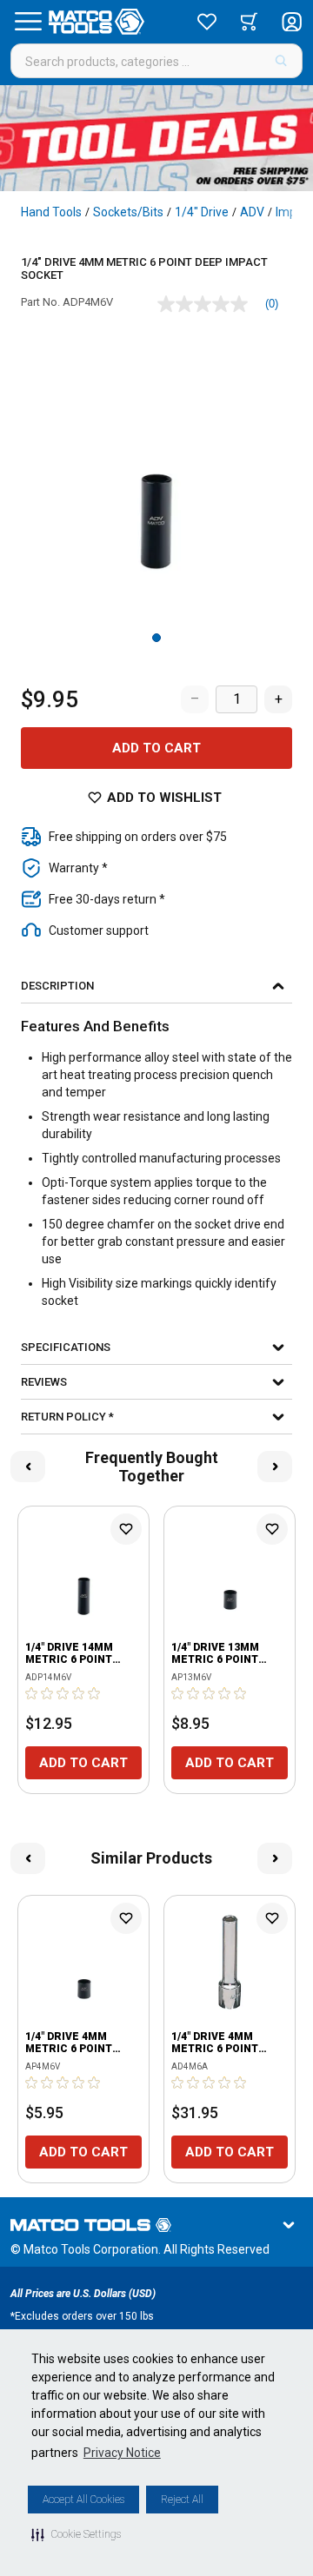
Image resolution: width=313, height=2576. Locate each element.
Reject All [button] (182, 2500)
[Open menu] (28, 22)
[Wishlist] (207, 22)
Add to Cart (156, 748)
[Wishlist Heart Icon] (126, 1529)
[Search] (281, 61)
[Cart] (249, 22)
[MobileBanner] (156, 138)
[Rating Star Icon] (32, 1693)
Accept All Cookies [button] (83, 2500)
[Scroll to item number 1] (156, 638)
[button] (76, 2534)
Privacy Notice (122, 2453)
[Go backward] (28, 1467)
